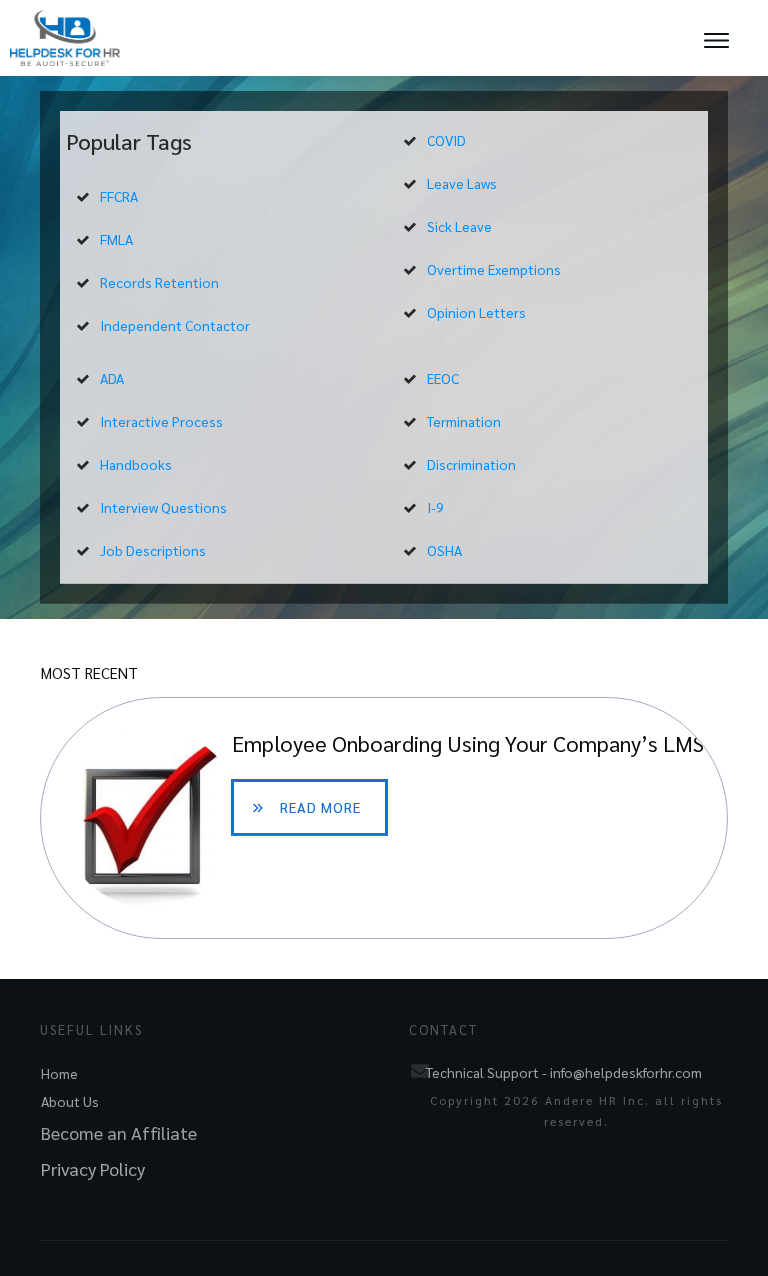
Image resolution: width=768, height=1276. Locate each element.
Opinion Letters (476, 312)
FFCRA (119, 196)
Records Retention (159, 282)
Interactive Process (161, 421)
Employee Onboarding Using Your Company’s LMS (384, 818)
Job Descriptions (153, 550)
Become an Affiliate (119, 1132)
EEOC (443, 378)
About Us (70, 1101)
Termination (464, 421)
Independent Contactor (175, 325)
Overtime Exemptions (494, 269)
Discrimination (471, 464)
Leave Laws (462, 183)
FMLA (116, 239)
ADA (112, 378)
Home (59, 1073)
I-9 (435, 507)
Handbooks (136, 464)
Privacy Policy (93, 1168)
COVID (446, 140)
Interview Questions (163, 507)
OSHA (444, 550)
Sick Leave (459, 226)
